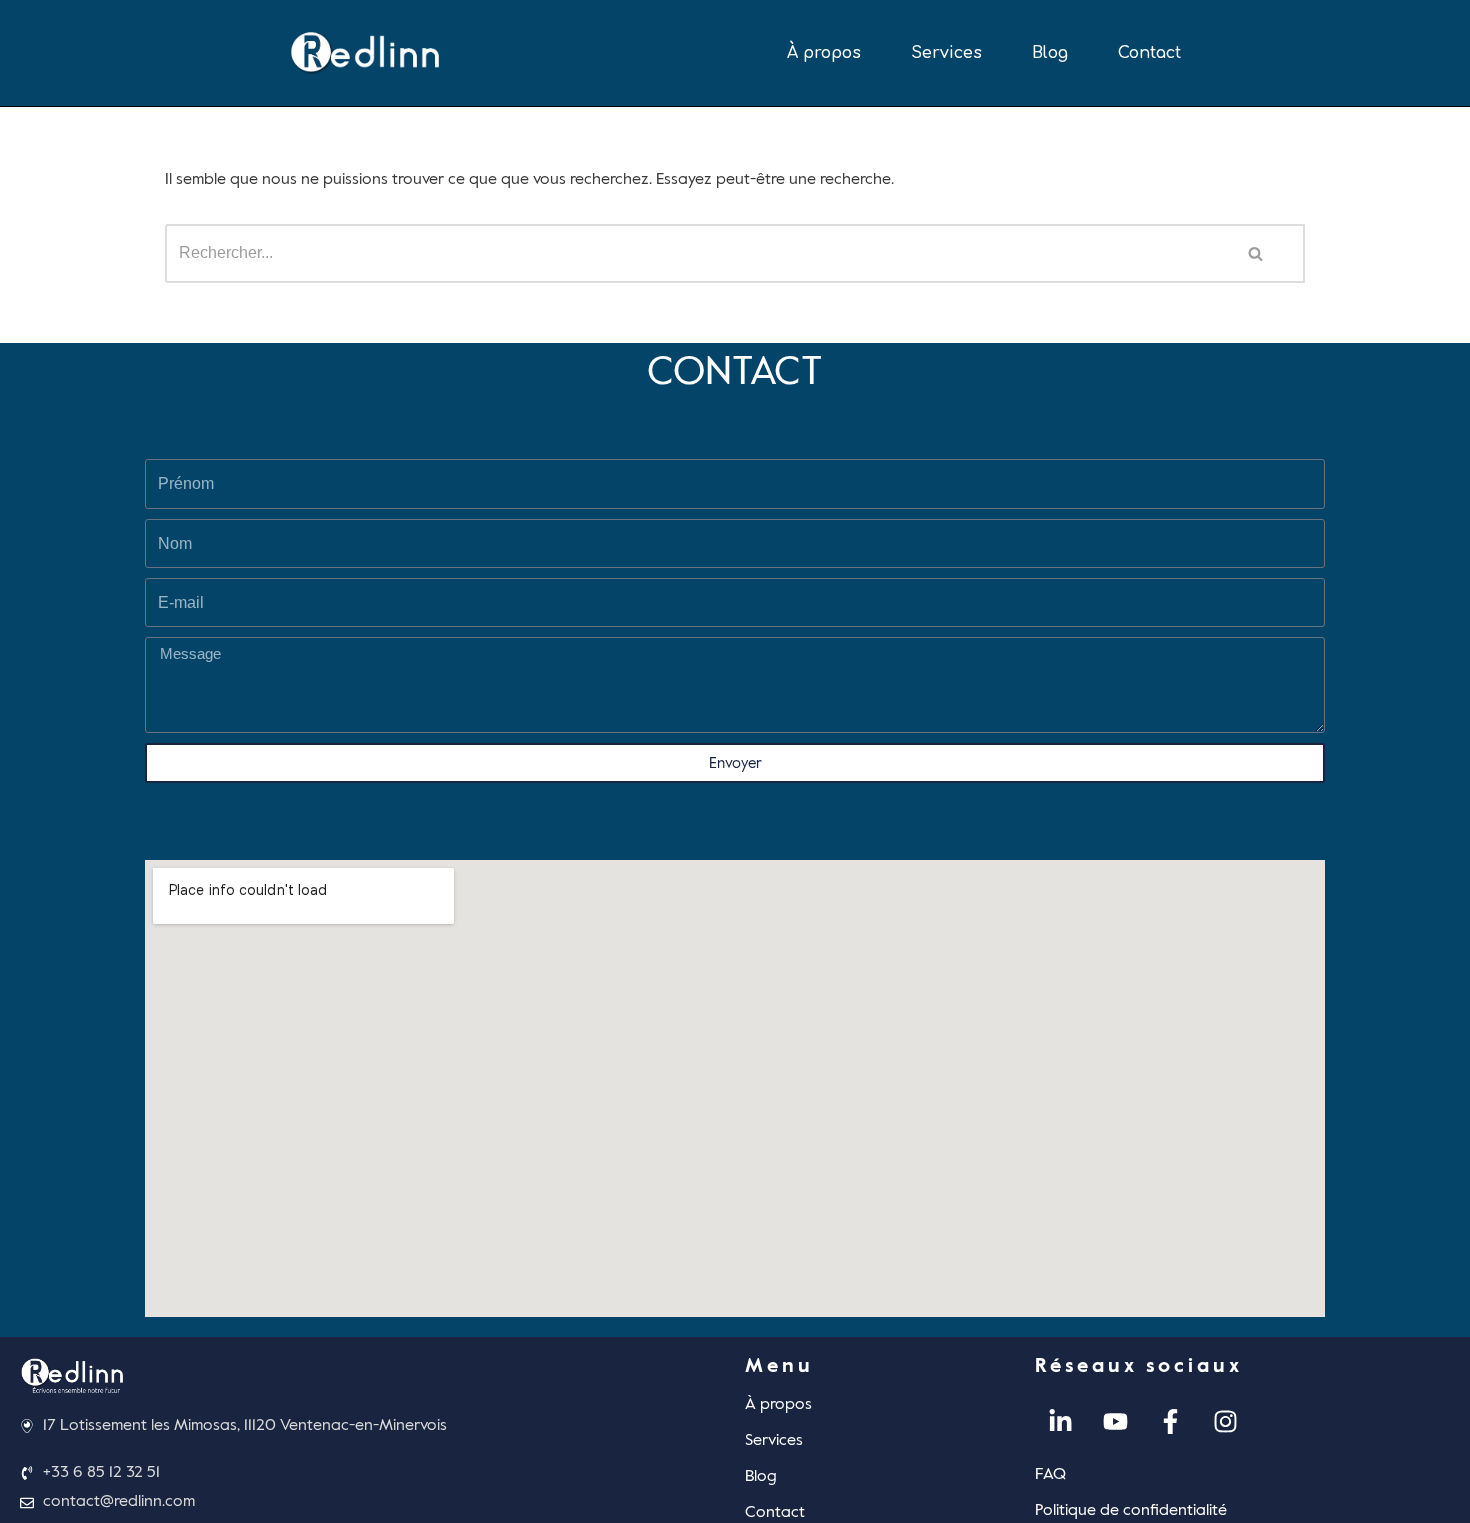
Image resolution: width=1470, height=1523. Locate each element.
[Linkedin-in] (1060, 1422)
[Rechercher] (1257, 253)
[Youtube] (1115, 1422)
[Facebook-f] (1170, 1422)
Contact (1149, 53)
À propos (824, 53)
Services (946, 53)
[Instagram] (1225, 1422)
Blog (1050, 53)
